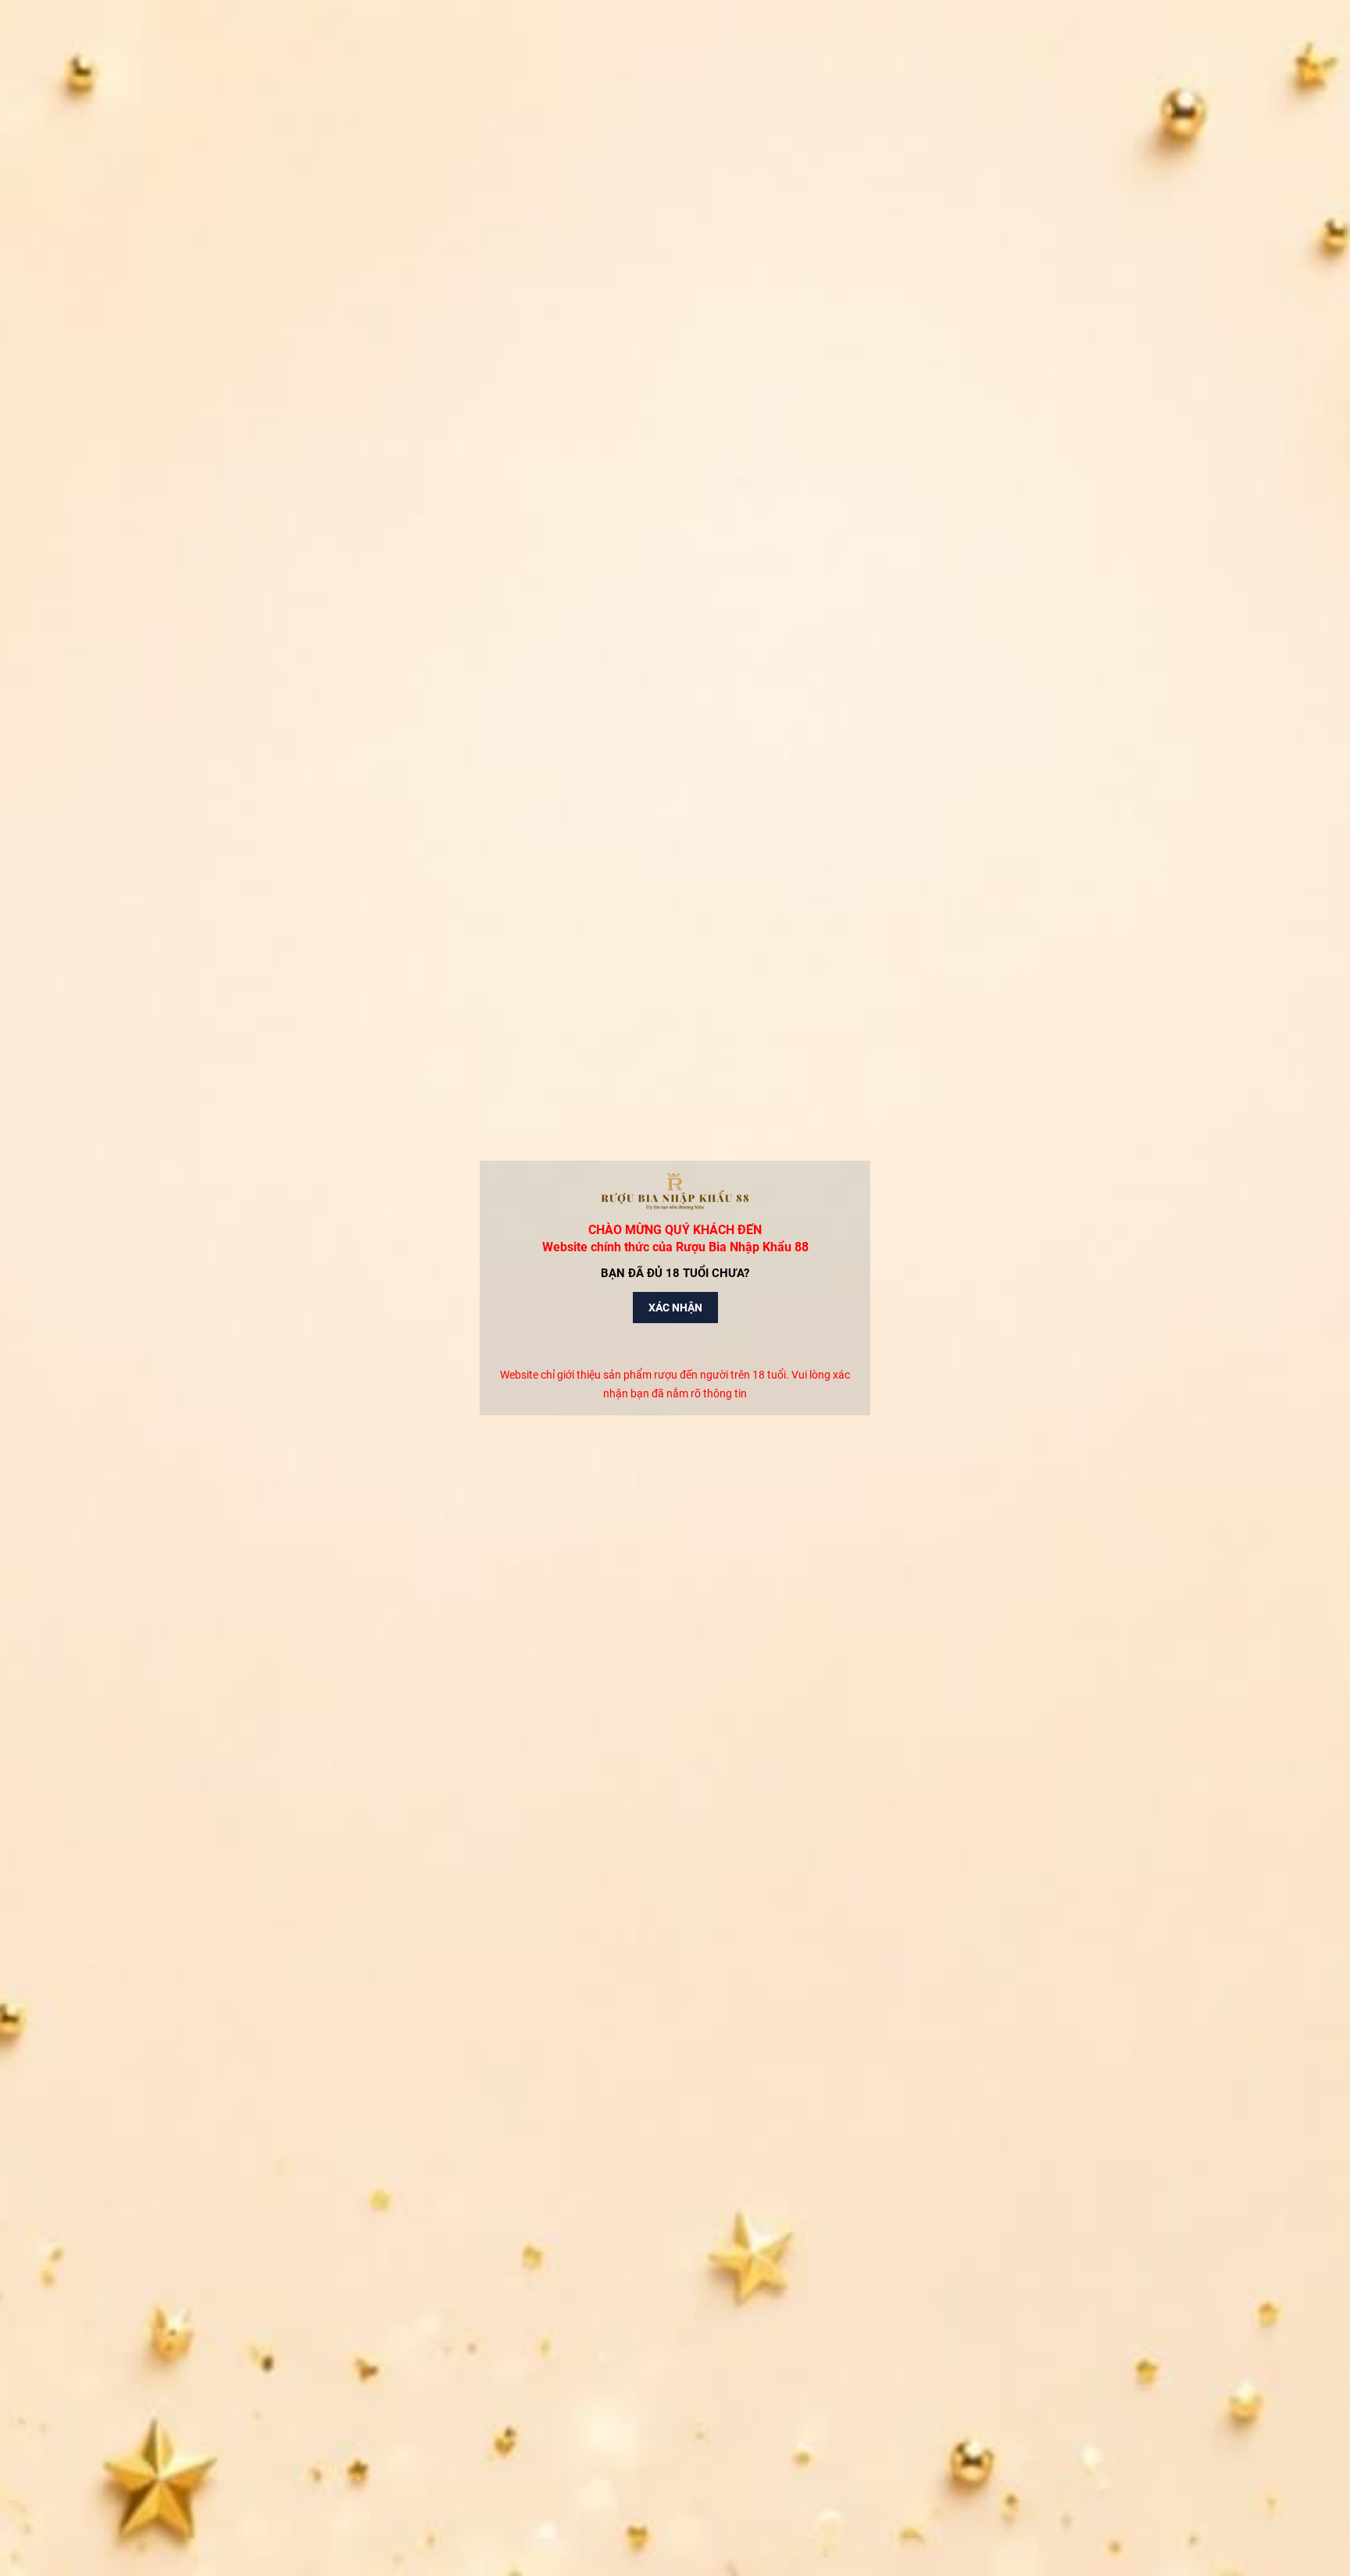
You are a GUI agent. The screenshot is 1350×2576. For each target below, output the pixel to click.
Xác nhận (675, 1308)
